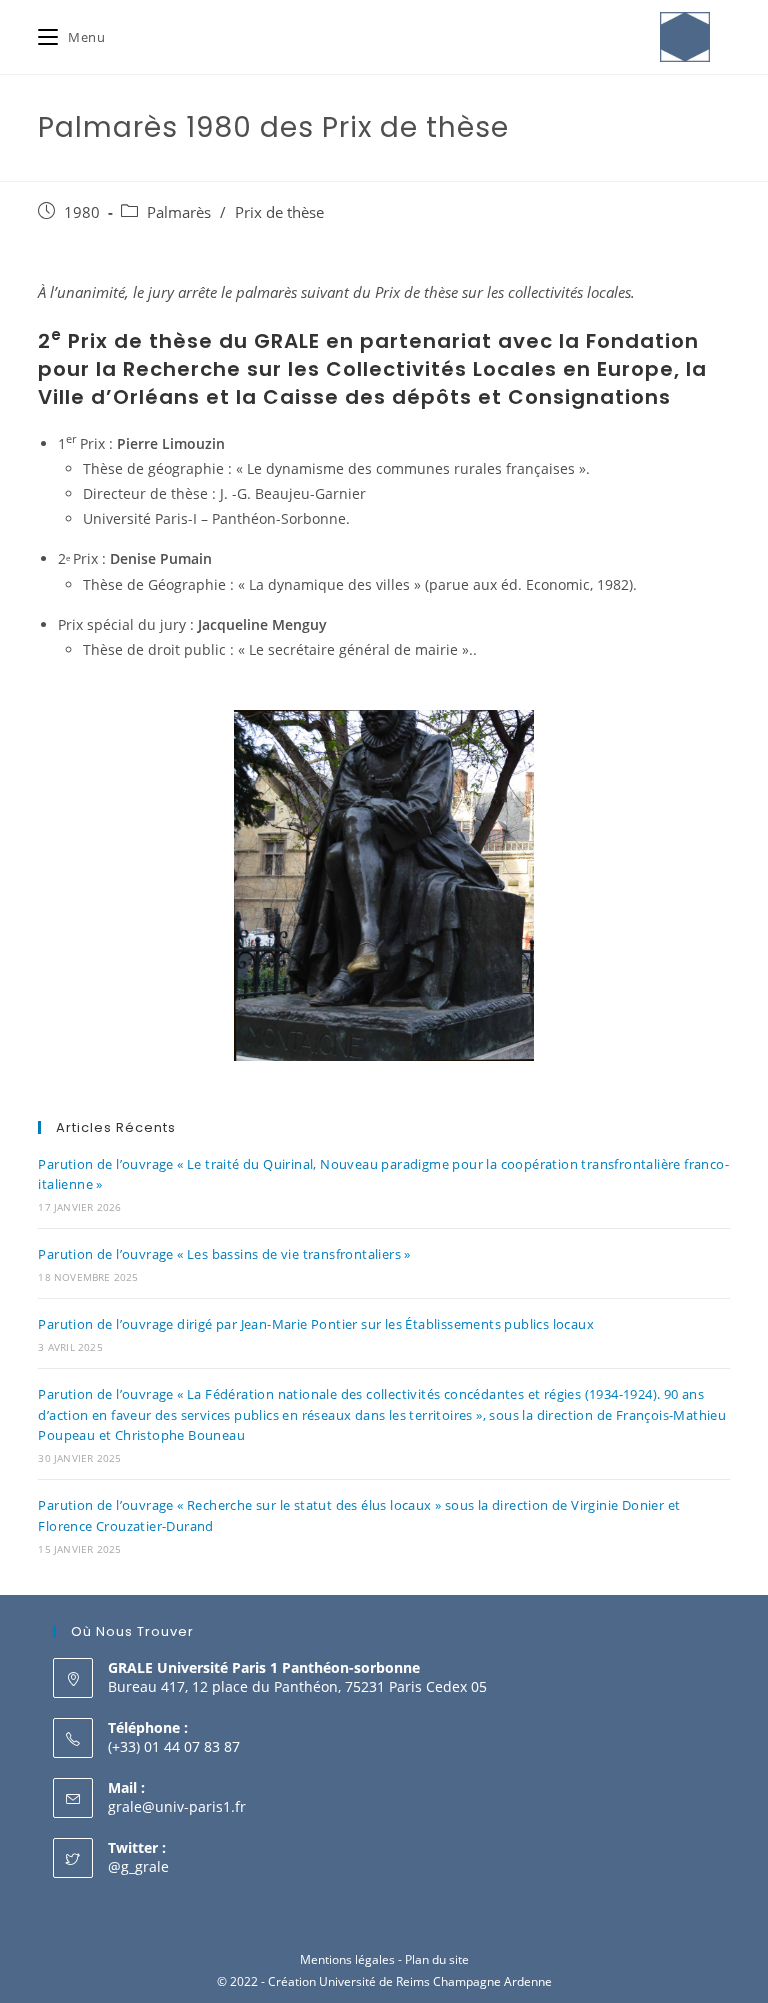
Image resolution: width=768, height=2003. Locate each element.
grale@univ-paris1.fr (177, 1806)
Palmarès (179, 212)
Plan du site (437, 1959)
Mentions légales (347, 1959)
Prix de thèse (279, 212)
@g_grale (138, 1866)
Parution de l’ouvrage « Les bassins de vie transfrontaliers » (224, 1254)
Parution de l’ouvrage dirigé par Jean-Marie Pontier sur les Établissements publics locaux (316, 1324)
